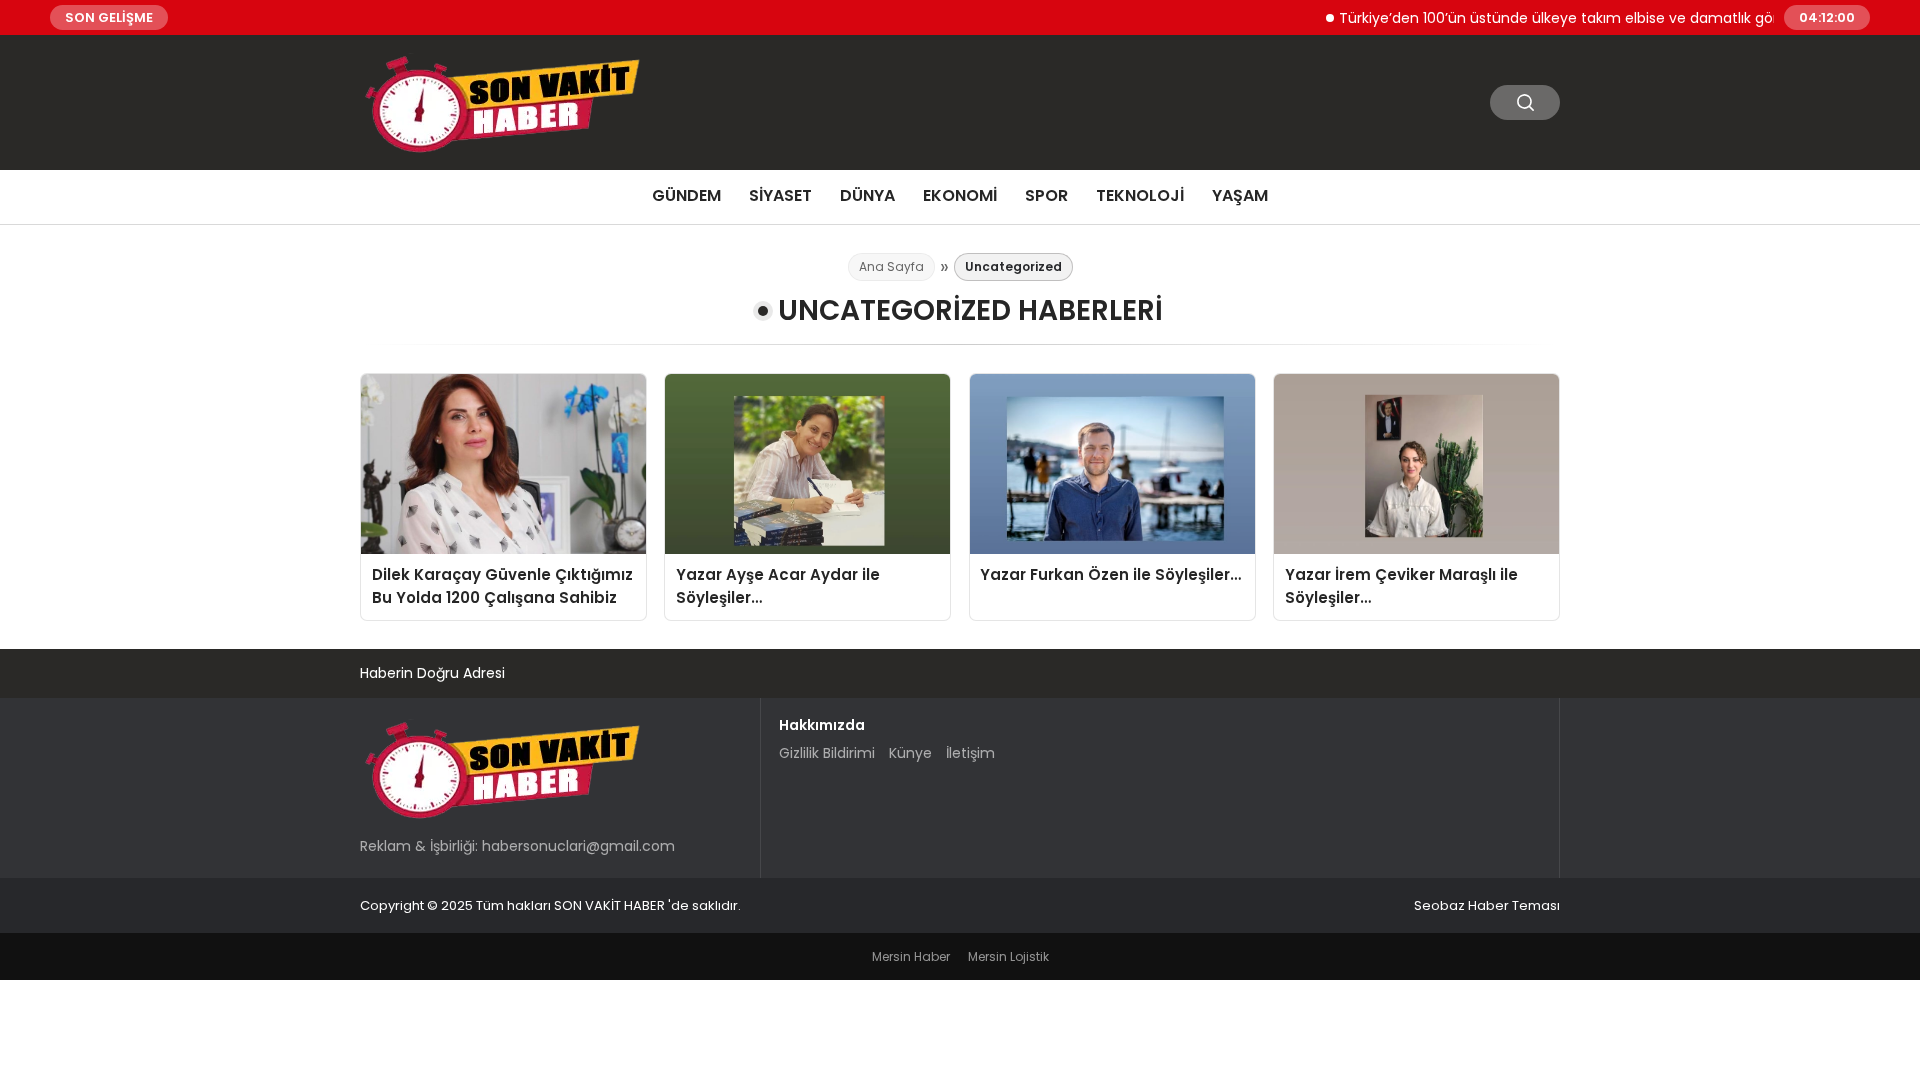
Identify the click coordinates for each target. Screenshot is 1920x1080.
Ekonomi (960, 195)
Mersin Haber (911, 956)
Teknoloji (1140, 195)
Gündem (686, 195)
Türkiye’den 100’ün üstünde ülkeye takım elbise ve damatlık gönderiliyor (1565, 17)
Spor (1046, 195)
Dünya (867, 195)
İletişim (970, 753)
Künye (910, 753)
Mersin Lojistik (1008, 956)
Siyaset (780, 195)
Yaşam (1240, 195)
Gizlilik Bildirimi (827, 753)
